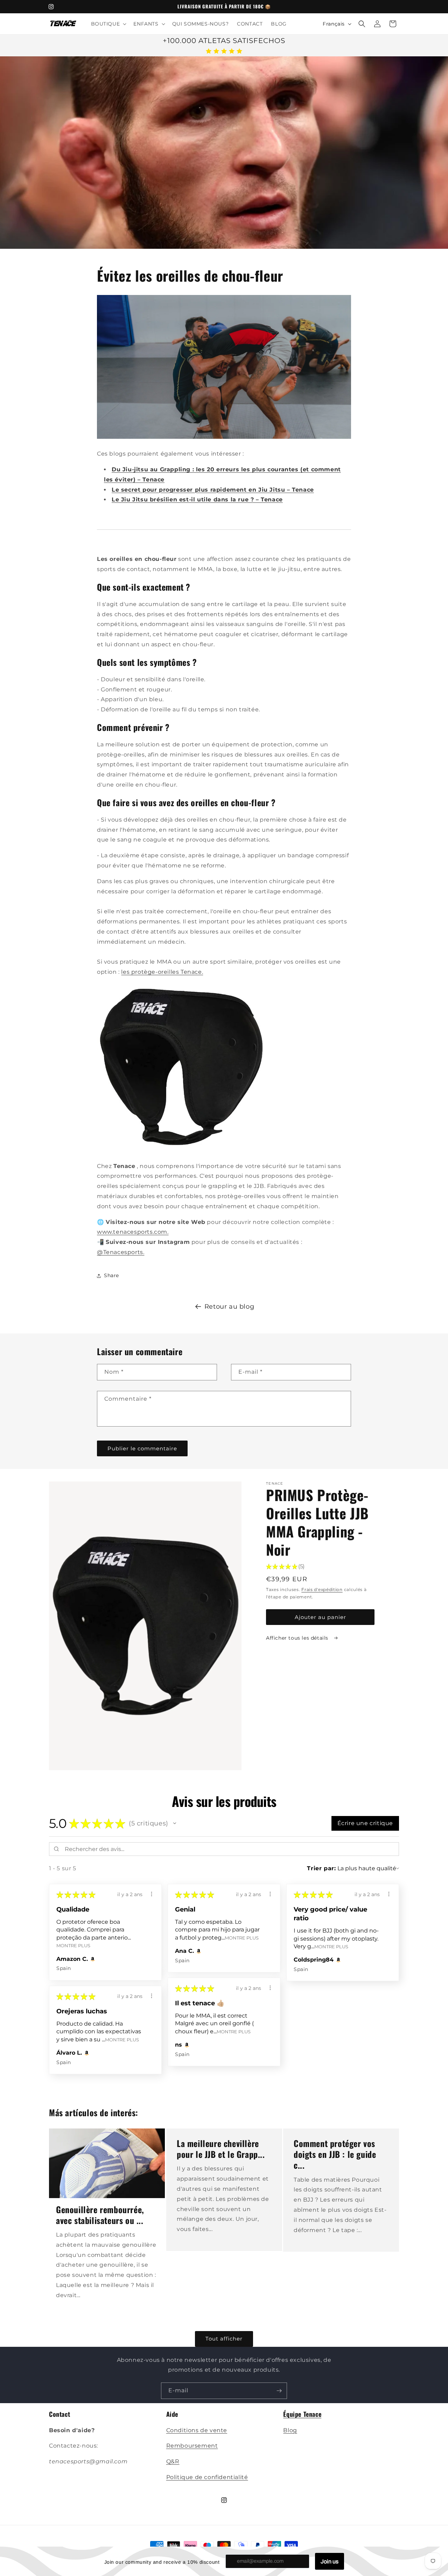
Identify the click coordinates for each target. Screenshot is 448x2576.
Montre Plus (73, 1946)
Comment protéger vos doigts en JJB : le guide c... (335, 2154)
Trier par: (321, 1868)
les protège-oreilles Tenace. (162, 972)
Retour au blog (229, 1307)
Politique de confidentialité (207, 2477)
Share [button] (111, 1276)
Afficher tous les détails (298, 1638)
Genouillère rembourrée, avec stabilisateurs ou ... (100, 2215)
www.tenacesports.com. (133, 1232)
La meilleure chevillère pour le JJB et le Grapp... (221, 2149)
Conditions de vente (197, 2430)
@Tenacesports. (121, 1252)
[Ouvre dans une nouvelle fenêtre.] (92, 1959)
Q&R (173, 2461)
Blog (290, 2430)
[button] (108, 24)
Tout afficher (224, 2339)
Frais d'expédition (322, 1589)
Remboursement (192, 2446)
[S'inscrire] (279, 2391)
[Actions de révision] (152, 1894)
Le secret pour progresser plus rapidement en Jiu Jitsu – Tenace (213, 490)
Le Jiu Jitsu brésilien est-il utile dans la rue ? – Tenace (197, 500)
